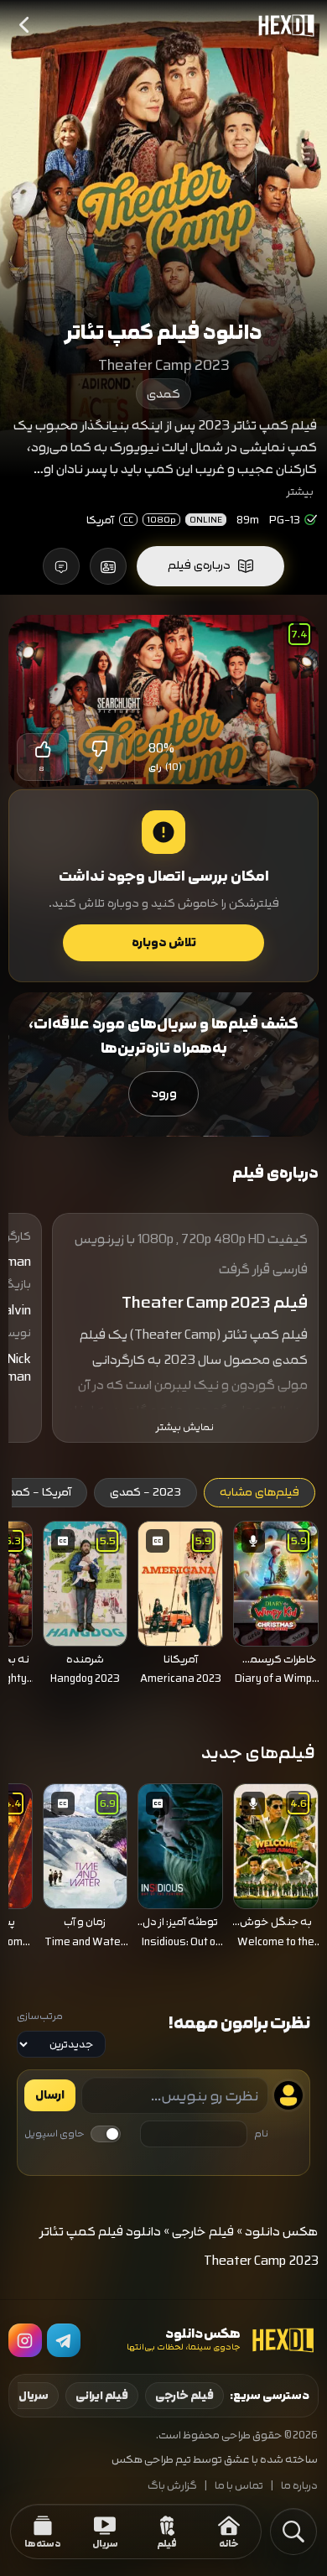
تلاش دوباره (164, 943)
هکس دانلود (282, 2232)
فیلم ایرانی (102, 2396)
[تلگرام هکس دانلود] (64, 2340)
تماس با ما (239, 2486)
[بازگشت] (25, 25)
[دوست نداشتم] (101, 749)
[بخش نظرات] (61, 566)
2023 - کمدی (145, 1492)
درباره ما (299, 2486)
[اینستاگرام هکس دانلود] (25, 2340)
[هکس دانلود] (283, 25)
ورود (164, 1093)
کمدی (163, 394)
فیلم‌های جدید (258, 1753)
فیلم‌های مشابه (260, 1492)
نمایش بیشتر (185, 1427)
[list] (164, 1608)
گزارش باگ (172, 2486)
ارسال (50, 2095)
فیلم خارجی (203, 2232)
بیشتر (300, 492)
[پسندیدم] (42, 749)
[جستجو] (293, 2532)
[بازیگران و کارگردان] (108, 566)
